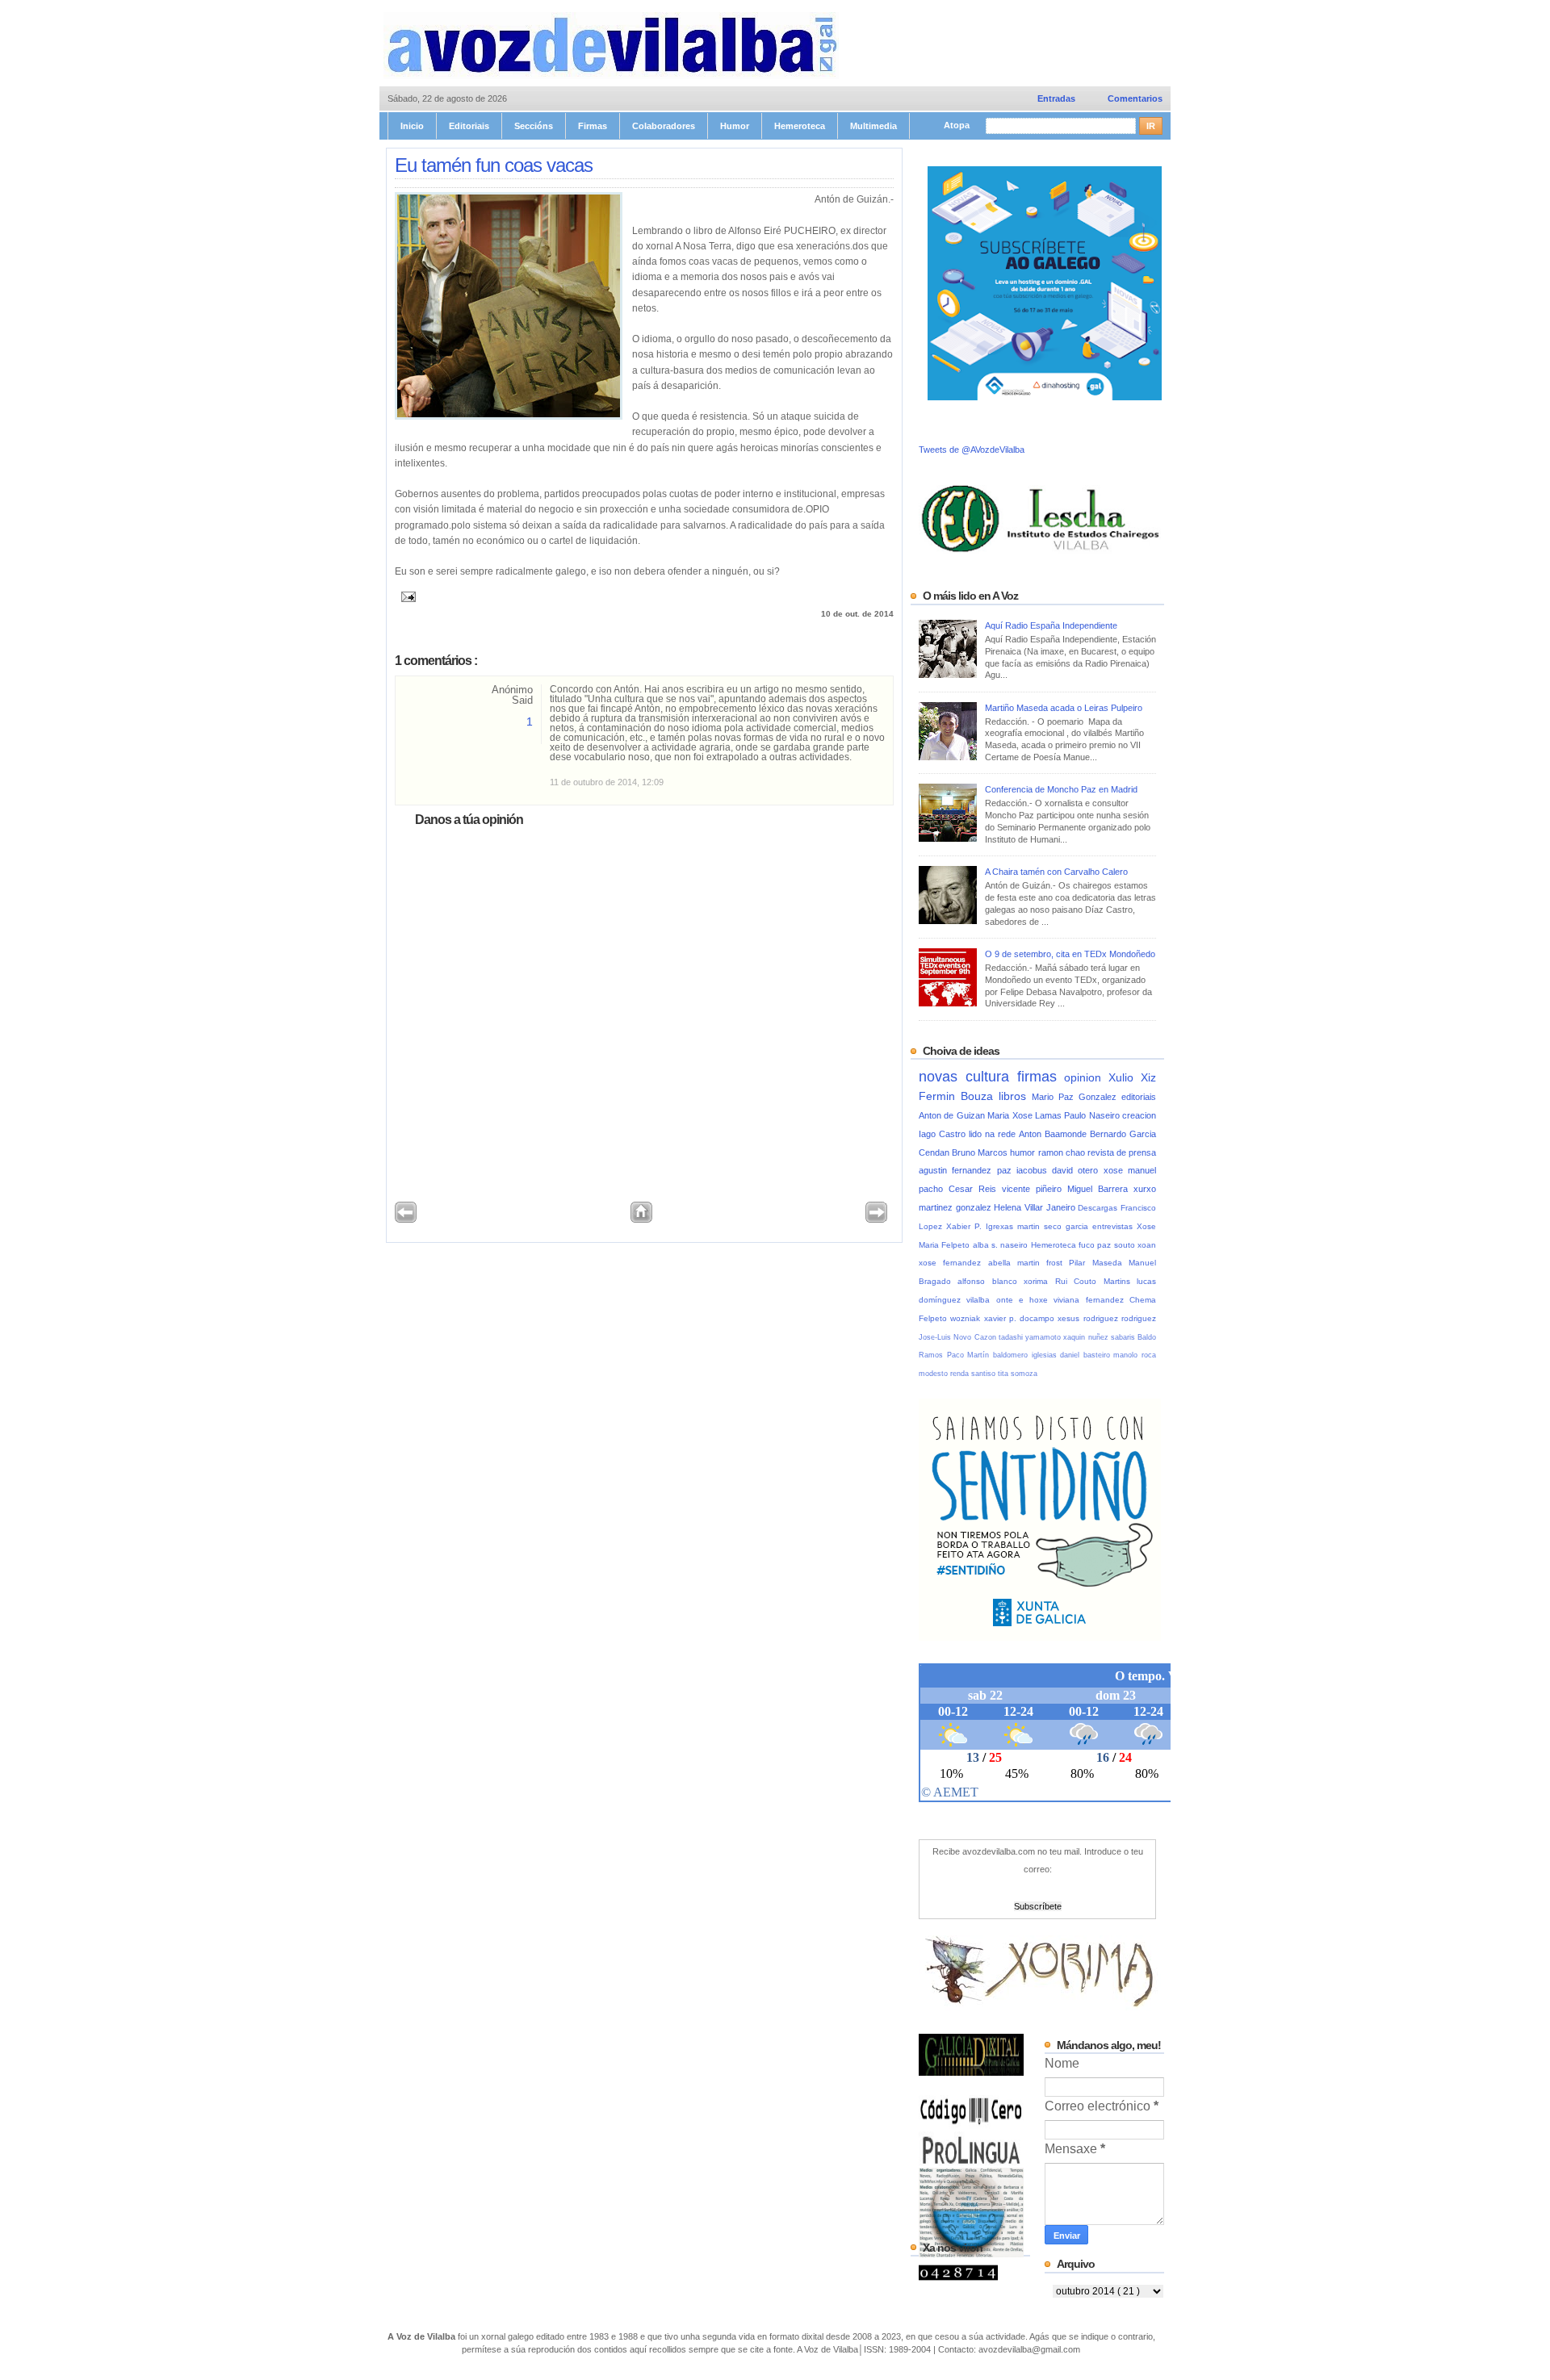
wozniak (967, 1318)
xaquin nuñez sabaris (1100, 1337)
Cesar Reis (975, 1189)
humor (1024, 1152)
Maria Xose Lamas (1026, 1115)
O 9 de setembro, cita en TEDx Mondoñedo (1070, 954)
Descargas (1099, 1208)
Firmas (593, 126)
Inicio (412, 126)
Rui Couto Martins (1096, 1281)
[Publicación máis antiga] (876, 1219)
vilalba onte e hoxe (1010, 1300)
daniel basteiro (1087, 1355)
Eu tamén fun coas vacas (494, 165)
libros (1015, 1096)
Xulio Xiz (1132, 1078)
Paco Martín (970, 1355)
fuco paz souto (1108, 1245)
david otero (1078, 1170)
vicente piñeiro (1035, 1189)
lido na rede (994, 1134)
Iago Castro (944, 1134)
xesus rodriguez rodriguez (1107, 1318)
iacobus (1034, 1170)
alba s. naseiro (1002, 1245)
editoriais (1139, 1097)
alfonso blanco (991, 1281)
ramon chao (1063, 1152)
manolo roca (1135, 1355)
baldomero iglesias (1026, 1355)
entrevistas (1114, 1226)
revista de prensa (1122, 1152)
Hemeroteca (800, 126)
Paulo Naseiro (1093, 1115)
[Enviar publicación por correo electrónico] (405, 595)
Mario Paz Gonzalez (1077, 1097)
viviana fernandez (1091, 1300)
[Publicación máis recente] (406, 1219)
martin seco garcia (1055, 1226)
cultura (991, 1076)
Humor (735, 126)
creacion (1139, 1115)
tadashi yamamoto (1031, 1337)
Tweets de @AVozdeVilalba (972, 450)
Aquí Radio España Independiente (1051, 625)
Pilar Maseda (1099, 1263)
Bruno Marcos (981, 1152)
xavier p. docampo (1021, 1318)
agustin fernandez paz (968, 1170)
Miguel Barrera (1100, 1189)
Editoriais (469, 126)
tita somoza (1018, 1374)
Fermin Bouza (959, 1096)
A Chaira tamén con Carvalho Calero (1056, 872)
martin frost (1043, 1263)
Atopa (958, 125)
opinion (1086, 1078)
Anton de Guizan (953, 1115)
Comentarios (1135, 98)
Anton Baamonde (1054, 1134)
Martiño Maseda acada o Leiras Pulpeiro (1064, 708)
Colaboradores (664, 126)
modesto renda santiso (958, 1374)
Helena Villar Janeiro (1036, 1207)
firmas (1041, 1076)
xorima (1039, 1281)
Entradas (1056, 98)
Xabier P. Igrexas (982, 1226)
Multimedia (873, 126)
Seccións (534, 126)
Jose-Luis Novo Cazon (959, 1337)
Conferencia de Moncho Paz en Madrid (1061, 789)
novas (942, 1076)
